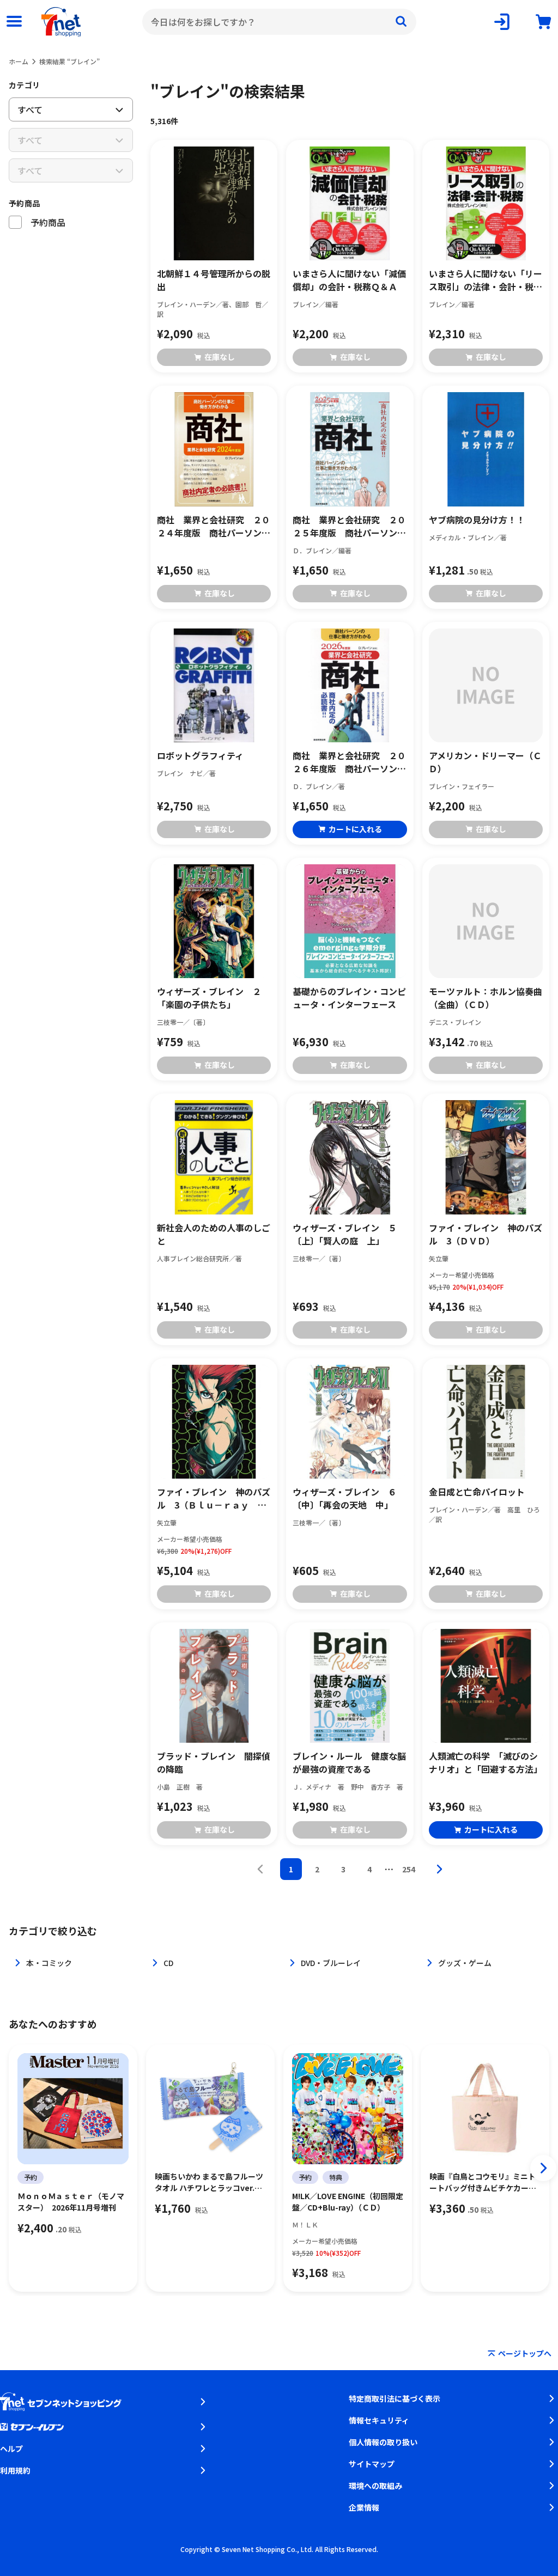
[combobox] (279, 22)
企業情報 (364, 2507)
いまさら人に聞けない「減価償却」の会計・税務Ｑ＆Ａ (349, 280)
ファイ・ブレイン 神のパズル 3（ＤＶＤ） (486, 1234)
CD (168, 1963)
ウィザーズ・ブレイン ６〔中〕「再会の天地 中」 (345, 1498)
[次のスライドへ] (543, 2168)
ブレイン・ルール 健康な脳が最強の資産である (349, 1762)
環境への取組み (375, 2486)
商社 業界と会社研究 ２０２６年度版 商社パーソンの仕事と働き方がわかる (349, 762)
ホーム (19, 61)
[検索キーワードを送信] (401, 22)
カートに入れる (355, 829)
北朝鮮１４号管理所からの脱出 (214, 280)
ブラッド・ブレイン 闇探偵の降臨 (214, 1762)
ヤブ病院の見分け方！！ (477, 520)
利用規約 (15, 2470)
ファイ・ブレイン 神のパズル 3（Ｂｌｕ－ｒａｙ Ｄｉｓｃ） (214, 1498)
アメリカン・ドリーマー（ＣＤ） (485, 762)
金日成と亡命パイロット (477, 1492)
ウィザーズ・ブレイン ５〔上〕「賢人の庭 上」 (345, 1234)
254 (409, 1869)
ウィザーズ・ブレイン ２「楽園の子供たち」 (209, 998)
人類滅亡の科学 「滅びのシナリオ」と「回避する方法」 (486, 1762)
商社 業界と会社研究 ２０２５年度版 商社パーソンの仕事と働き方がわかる (349, 526)
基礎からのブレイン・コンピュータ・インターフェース (349, 998)
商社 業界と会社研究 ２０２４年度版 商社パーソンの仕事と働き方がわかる (214, 526)
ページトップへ (525, 2353)
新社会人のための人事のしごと (214, 1234)
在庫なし (220, 357)
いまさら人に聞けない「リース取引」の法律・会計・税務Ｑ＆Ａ (486, 280)
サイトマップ (372, 2464)
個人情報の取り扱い (383, 2442)
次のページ (439, 1869)
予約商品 (24, 203)
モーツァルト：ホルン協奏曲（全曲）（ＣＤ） (486, 998)
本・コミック (49, 1963)
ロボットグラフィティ (200, 755)
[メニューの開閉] (14, 22)
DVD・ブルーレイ (331, 1963)
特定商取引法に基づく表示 (395, 2398)
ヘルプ (11, 2449)
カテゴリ (24, 85)
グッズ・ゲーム (465, 1963)
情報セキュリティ (379, 2420)
